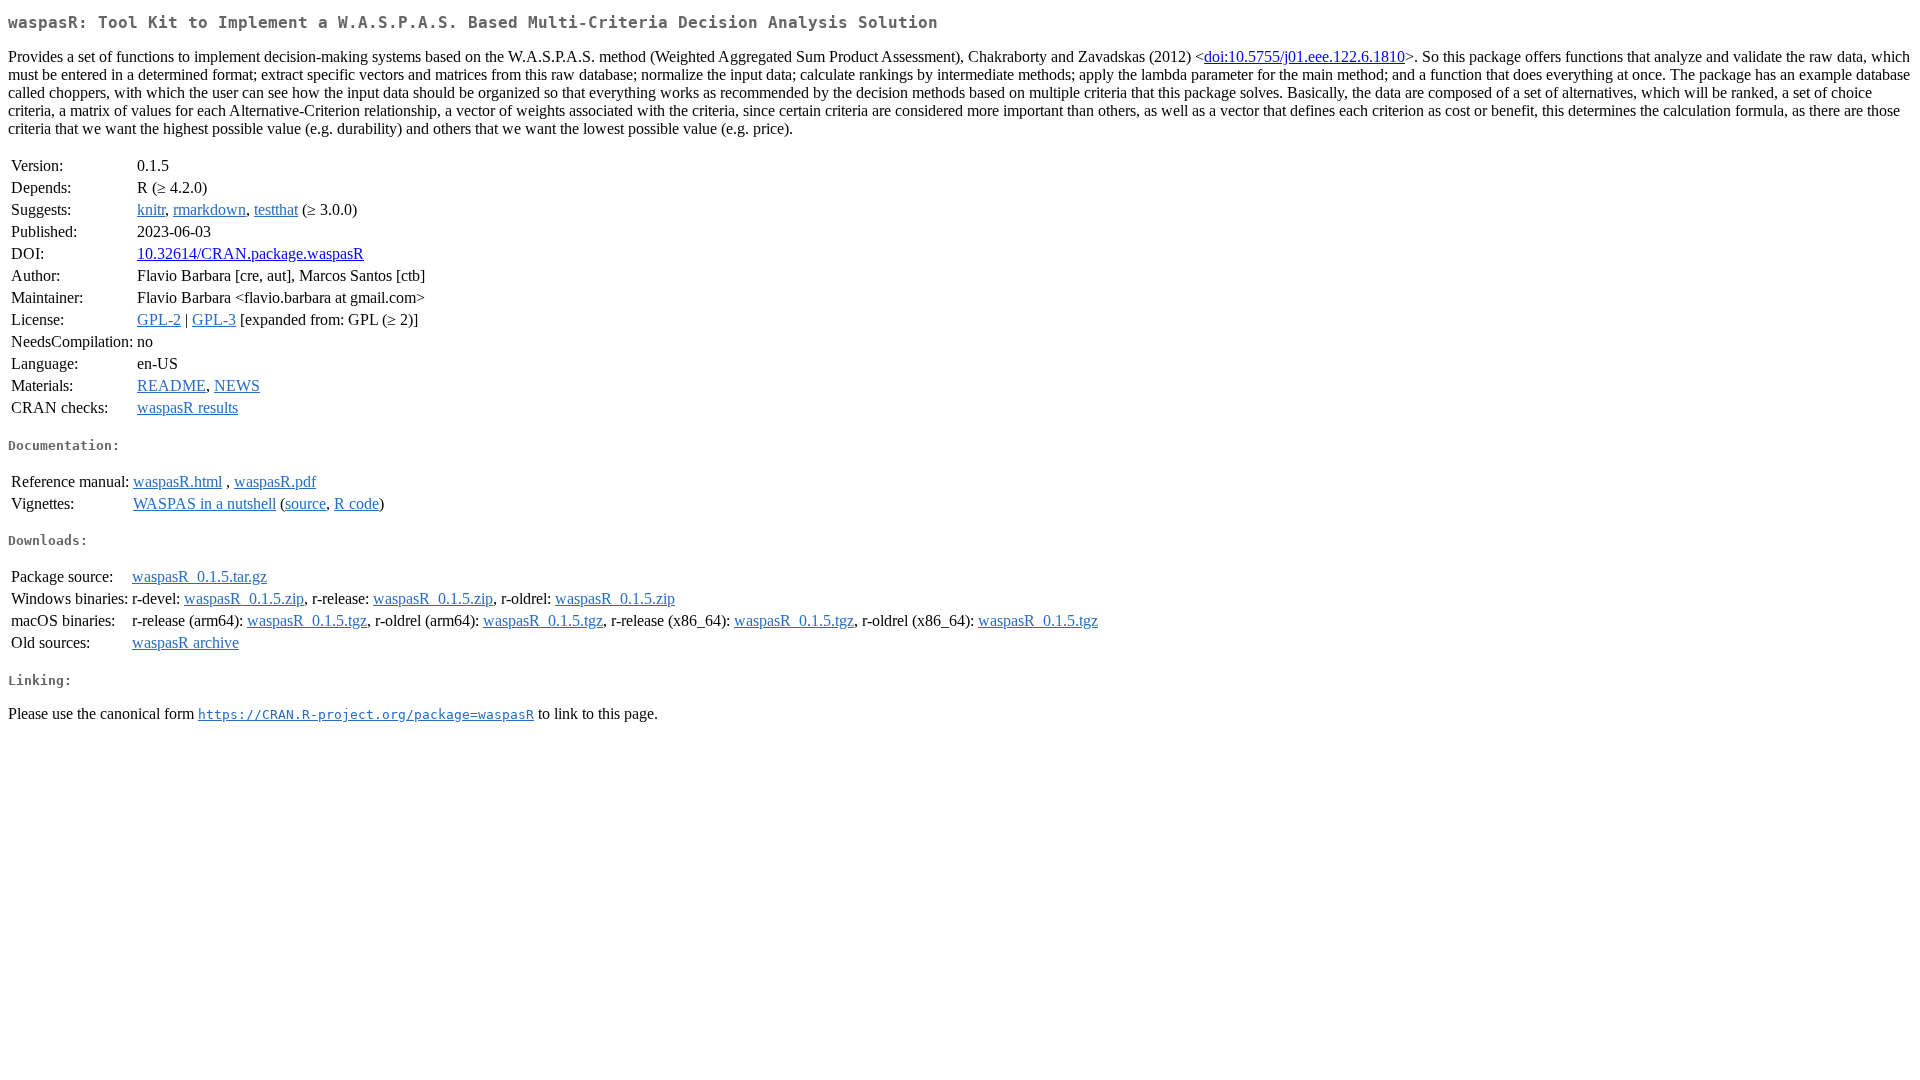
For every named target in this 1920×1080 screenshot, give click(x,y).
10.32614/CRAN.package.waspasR (250, 253)
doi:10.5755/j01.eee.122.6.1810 (1304, 56)
